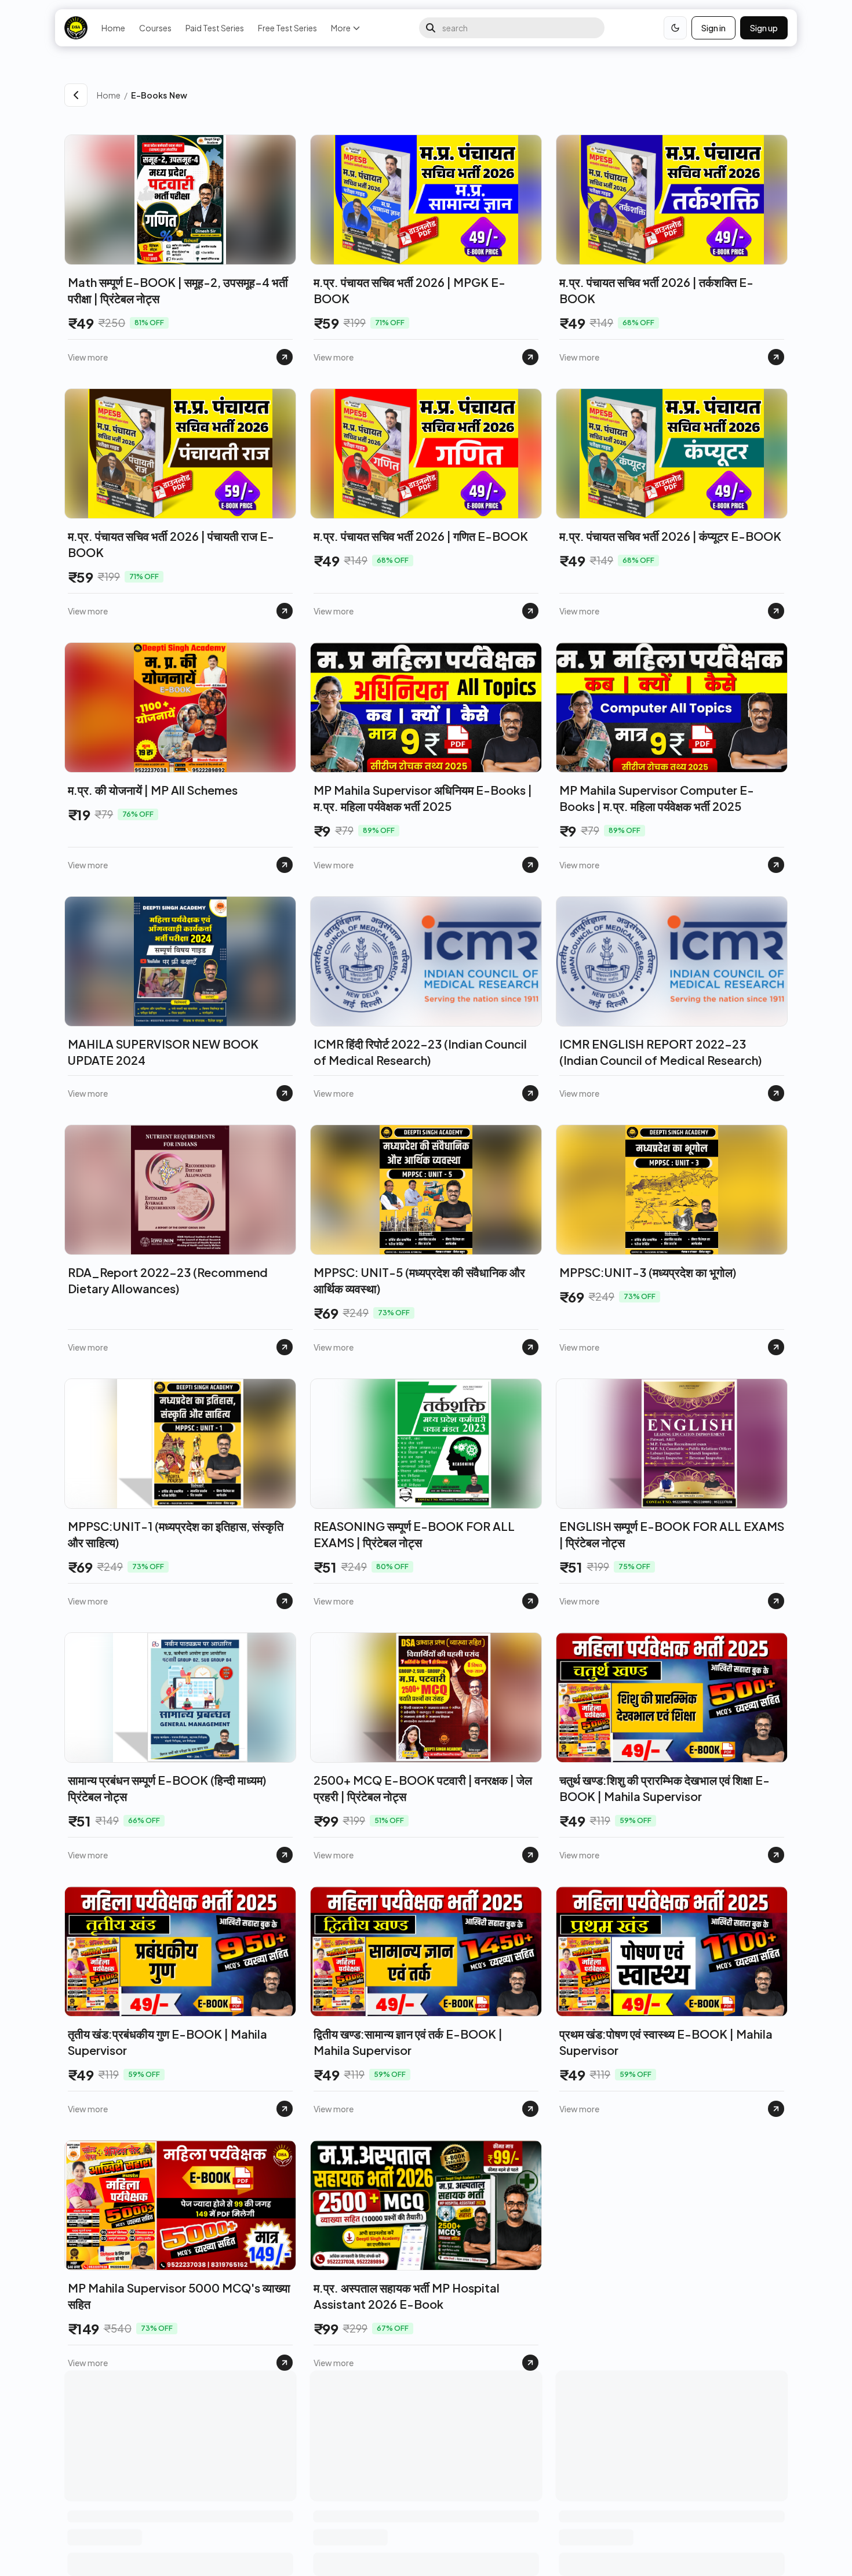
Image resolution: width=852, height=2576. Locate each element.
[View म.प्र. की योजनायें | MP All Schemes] (285, 865)
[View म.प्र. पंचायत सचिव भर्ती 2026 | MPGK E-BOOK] (530, 357)
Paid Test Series (215, 28)
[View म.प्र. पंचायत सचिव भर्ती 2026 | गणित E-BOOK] (530, 611)
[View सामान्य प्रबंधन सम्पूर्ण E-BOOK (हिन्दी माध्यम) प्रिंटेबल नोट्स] (285, 1855)
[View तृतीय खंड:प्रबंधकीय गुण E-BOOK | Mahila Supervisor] (285, 2109)
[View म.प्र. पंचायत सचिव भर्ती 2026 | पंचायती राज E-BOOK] (285, 611)
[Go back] (76, 95)
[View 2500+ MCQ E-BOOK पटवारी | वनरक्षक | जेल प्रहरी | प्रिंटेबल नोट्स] (530, 1855)
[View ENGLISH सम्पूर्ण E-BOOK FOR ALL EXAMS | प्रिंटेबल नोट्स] (776, 1601)
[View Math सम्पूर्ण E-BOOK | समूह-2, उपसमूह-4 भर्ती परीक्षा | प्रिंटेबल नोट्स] (285, 357)
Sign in (713, 28)
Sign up (764, 28)
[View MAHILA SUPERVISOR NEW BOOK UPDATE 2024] (285, 1093)
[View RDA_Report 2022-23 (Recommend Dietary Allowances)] (285, 1347)
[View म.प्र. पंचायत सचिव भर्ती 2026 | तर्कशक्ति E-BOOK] (776, 357)
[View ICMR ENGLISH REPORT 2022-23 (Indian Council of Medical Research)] (776, 1093)
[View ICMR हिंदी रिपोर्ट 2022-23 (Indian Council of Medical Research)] (530, 1093)
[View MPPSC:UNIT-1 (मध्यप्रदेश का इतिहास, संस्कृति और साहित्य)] (285, 1601)
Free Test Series (287, 28)
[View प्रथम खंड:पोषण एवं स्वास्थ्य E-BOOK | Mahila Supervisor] (776, 2109)
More (341, 28)
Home (113, 28)
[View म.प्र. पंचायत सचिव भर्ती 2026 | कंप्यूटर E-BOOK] (776, 611)
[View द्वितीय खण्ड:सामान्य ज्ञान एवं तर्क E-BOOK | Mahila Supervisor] (530, 2109)
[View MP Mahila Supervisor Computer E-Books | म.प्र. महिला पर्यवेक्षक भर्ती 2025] (776, 865)
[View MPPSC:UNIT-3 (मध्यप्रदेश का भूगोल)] (776, 1347)
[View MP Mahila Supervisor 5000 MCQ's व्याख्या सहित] (285, 2363)
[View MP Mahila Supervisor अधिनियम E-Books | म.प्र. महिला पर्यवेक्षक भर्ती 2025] (530, 865)
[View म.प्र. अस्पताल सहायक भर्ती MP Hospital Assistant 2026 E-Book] (530, 2363)
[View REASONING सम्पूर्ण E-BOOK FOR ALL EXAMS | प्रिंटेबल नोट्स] (530, 1601)
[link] (459, 95)
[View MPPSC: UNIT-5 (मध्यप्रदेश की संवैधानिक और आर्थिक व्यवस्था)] (530, 1347)
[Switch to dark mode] (675, 28)
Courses (155, 28)
